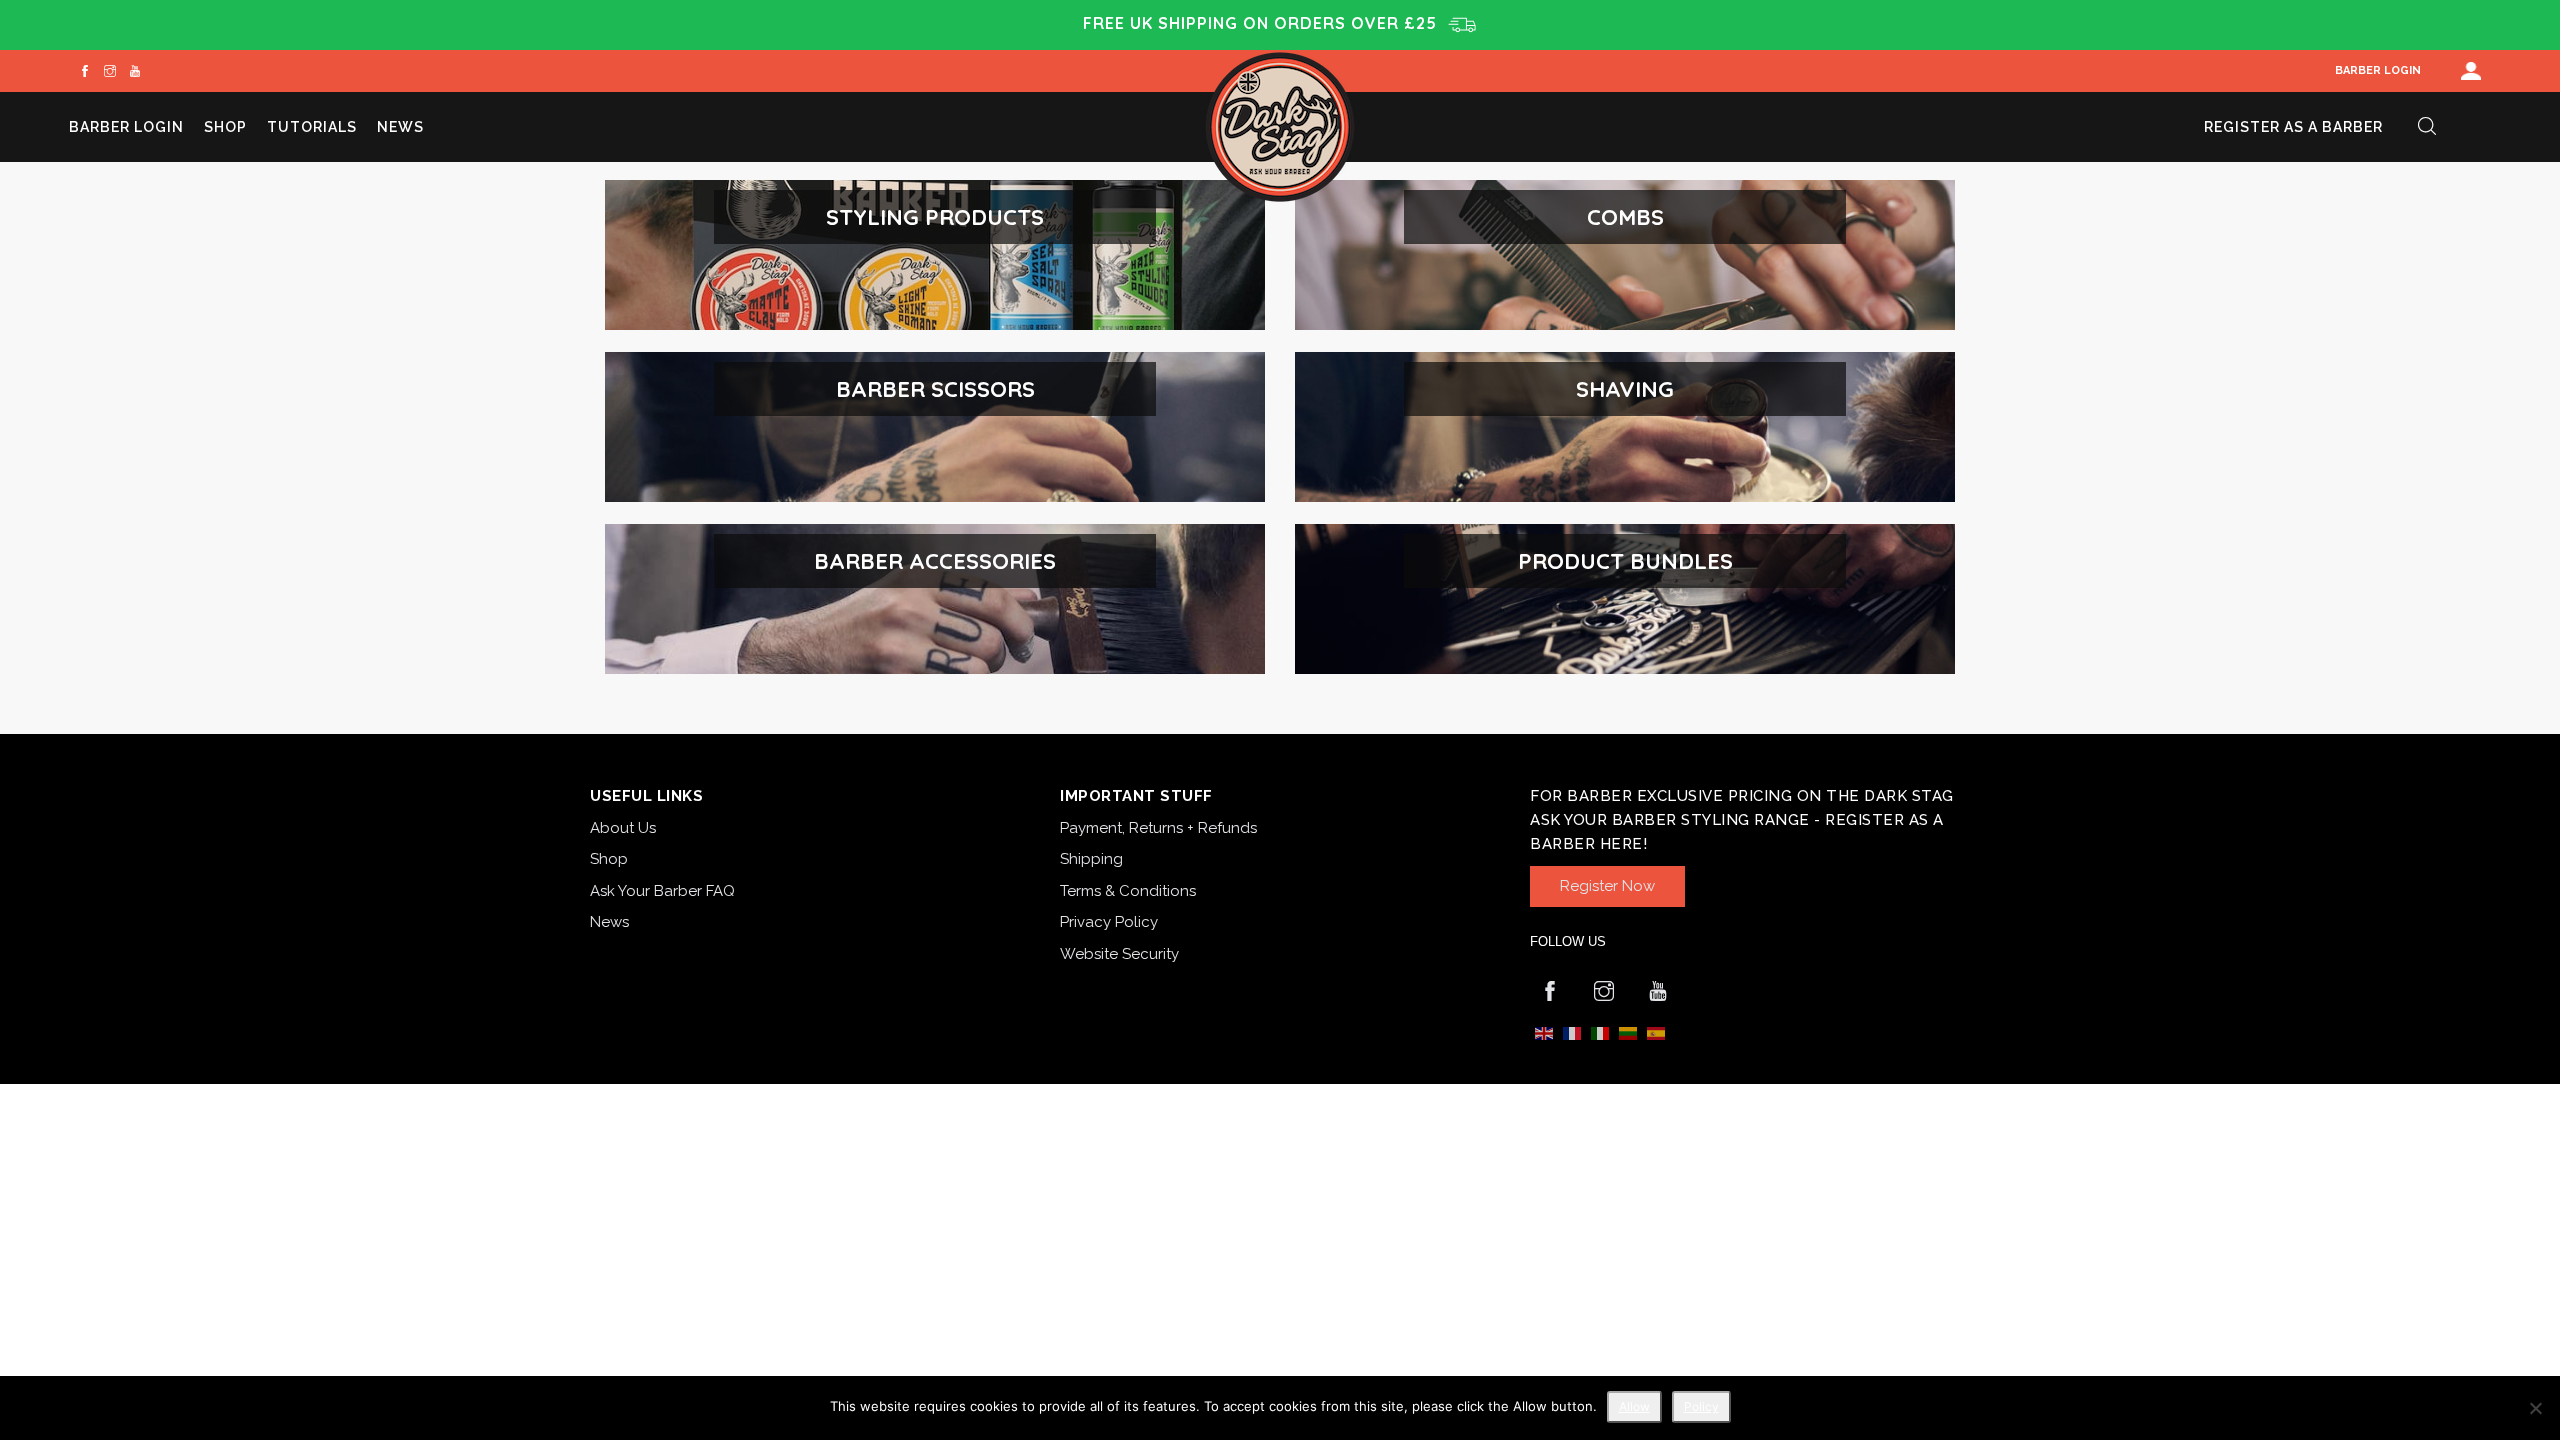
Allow (1634, 1406)
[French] (1572, 1032)
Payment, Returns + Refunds (1158, 828)
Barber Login (2378, 70)
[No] (2535, 1408)
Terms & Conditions (1128, 891)
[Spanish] (1656, 1032)
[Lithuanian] (1628, 1032)
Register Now (1607, 886)
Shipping (1091, 859)
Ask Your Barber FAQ (662, 891)
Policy (1701, 1406)
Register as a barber (2293, 127)
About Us (623, 828)
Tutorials (312, 127)
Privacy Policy (1109, 922)
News (400, 127)
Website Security (1119, 954)
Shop (225, 127)
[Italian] (1600, 1032)
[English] (1544, 1032)
